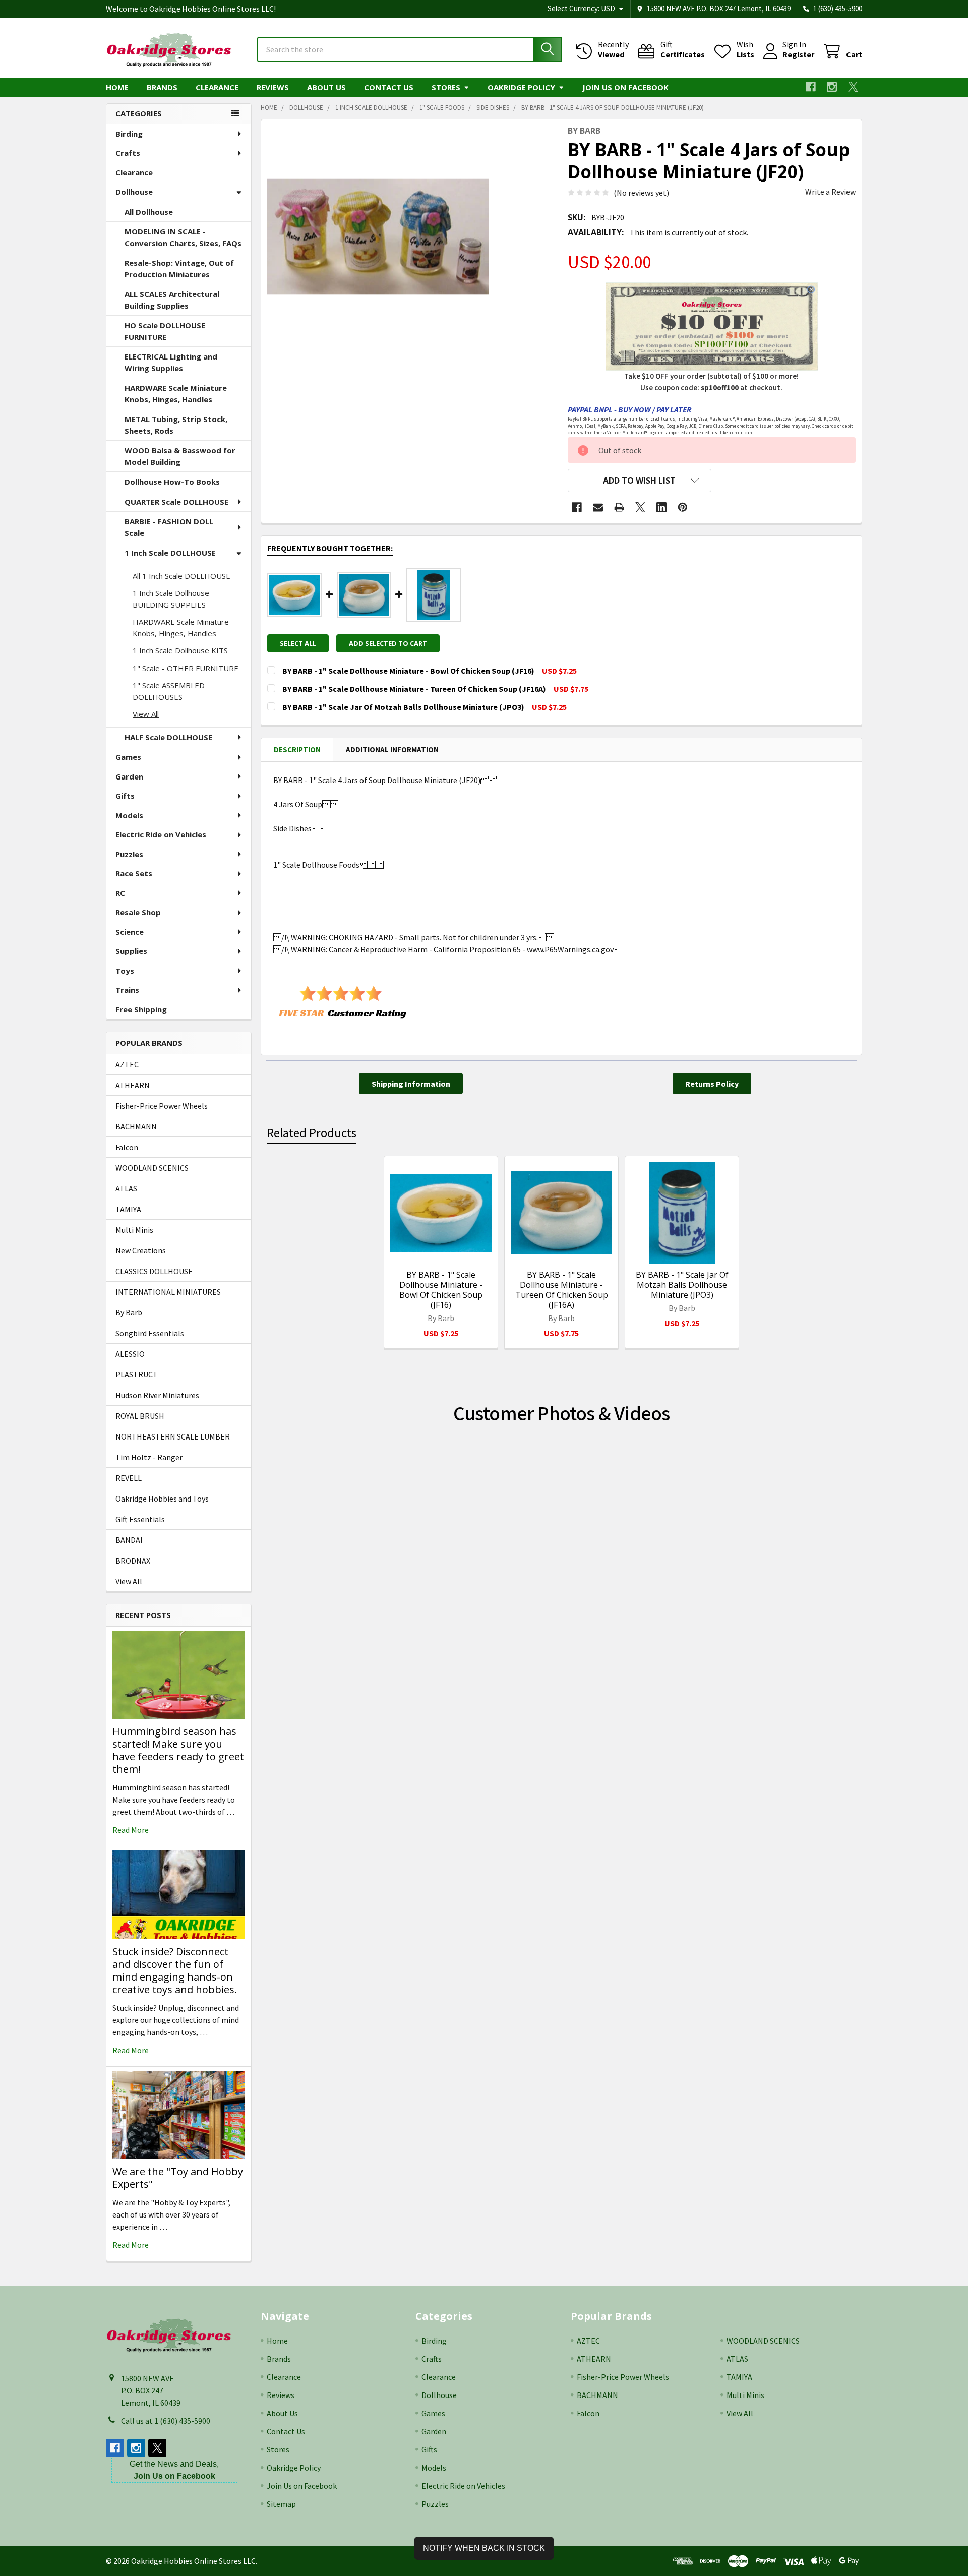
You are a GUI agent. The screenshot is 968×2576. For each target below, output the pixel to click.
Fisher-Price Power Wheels (162, 1106)
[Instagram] (832, 87)
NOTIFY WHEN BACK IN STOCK (484, 2548)
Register (798, 54)
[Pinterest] (683, 507)
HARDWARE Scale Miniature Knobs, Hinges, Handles (176, 394)
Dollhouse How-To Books (172, 482)
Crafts (128, 153)
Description (297, 750)
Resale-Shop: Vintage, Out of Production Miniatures (179, 268)
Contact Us (389, 87)
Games (128, 757)
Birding (129, 134)
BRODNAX (133, 1561)
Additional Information (392, 750)
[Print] (619, 507)
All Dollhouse (149, 212)
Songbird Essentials (150, 1333)
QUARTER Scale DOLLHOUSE (176, 502)
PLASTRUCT (137, 1374)
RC (120, 893)
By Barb (129, 1312)
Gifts (125, 796)
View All (146, 714)
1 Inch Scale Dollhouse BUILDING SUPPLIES (171, 599)
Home (117, 87)
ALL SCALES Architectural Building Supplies (172, 300)
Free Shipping (141, 1009)
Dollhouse (134, 192)
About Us (326, 87)
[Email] (598, 507)
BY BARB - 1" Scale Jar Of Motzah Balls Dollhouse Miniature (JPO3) (682, 1285)
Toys (125, 971)
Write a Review (830, 192)
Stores (446, 87)
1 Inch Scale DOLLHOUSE (170, 553)
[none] (378, 236)
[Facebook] (811, 87)
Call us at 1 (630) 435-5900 (166, 2421)
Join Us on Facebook (625, 87)
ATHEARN (133, 1085)
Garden (129, 776)
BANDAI (129, 1540)
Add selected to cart (388, 643)
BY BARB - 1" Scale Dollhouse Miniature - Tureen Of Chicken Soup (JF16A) (562, 1290)
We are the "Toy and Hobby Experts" (178, 2178)
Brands (162, 87)
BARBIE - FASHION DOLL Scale (169, 527)
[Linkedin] (661, 507)
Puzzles (129, 854)
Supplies (131, 951)
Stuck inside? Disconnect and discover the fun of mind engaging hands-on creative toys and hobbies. (175, 1970)
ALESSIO (130, 1354)
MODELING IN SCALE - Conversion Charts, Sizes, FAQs (183, 237)
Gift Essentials (140, 1519)
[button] (640, 481)
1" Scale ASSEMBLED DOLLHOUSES (169, 691)
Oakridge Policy (521, 87)
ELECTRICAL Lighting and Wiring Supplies (171, 362)
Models (129, 815)
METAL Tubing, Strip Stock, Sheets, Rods (176, 425)
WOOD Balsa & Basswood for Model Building (180, 456)
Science (130, 932)
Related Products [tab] (312, 1133)
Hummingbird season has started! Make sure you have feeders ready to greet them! (178, 1750)
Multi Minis (134, 1230)
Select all (298, 643)
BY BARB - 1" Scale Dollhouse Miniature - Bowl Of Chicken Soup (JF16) (441, 1290)
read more (131, 1830)
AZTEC (127, 1064)
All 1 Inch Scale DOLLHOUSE (181, 576)
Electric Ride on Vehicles (161, 834)
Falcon (127, 1147)
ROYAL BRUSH (140, 1416)
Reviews (273, 87)
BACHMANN (136, 1126)
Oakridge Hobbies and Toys (162, 1499)
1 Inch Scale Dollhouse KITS (180, 650)
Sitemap (281, 2504)
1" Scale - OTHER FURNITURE (186, 668)
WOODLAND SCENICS (152, 1168)
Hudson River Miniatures (157, 1395)
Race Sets (134, 873)
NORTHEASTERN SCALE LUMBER (173, 1436)
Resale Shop (138, 912)
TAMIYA (128, 1209)
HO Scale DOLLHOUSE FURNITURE (165, 331)
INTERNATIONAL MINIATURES (168, 1292)
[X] (853, 87)
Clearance (217, 87)
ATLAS (126, 1188)
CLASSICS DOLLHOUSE (154, 1271)
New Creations (141, 1250)
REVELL (129, 1478)
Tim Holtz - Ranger (149, 1457)
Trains (127, 990)
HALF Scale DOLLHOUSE (168, 737)
